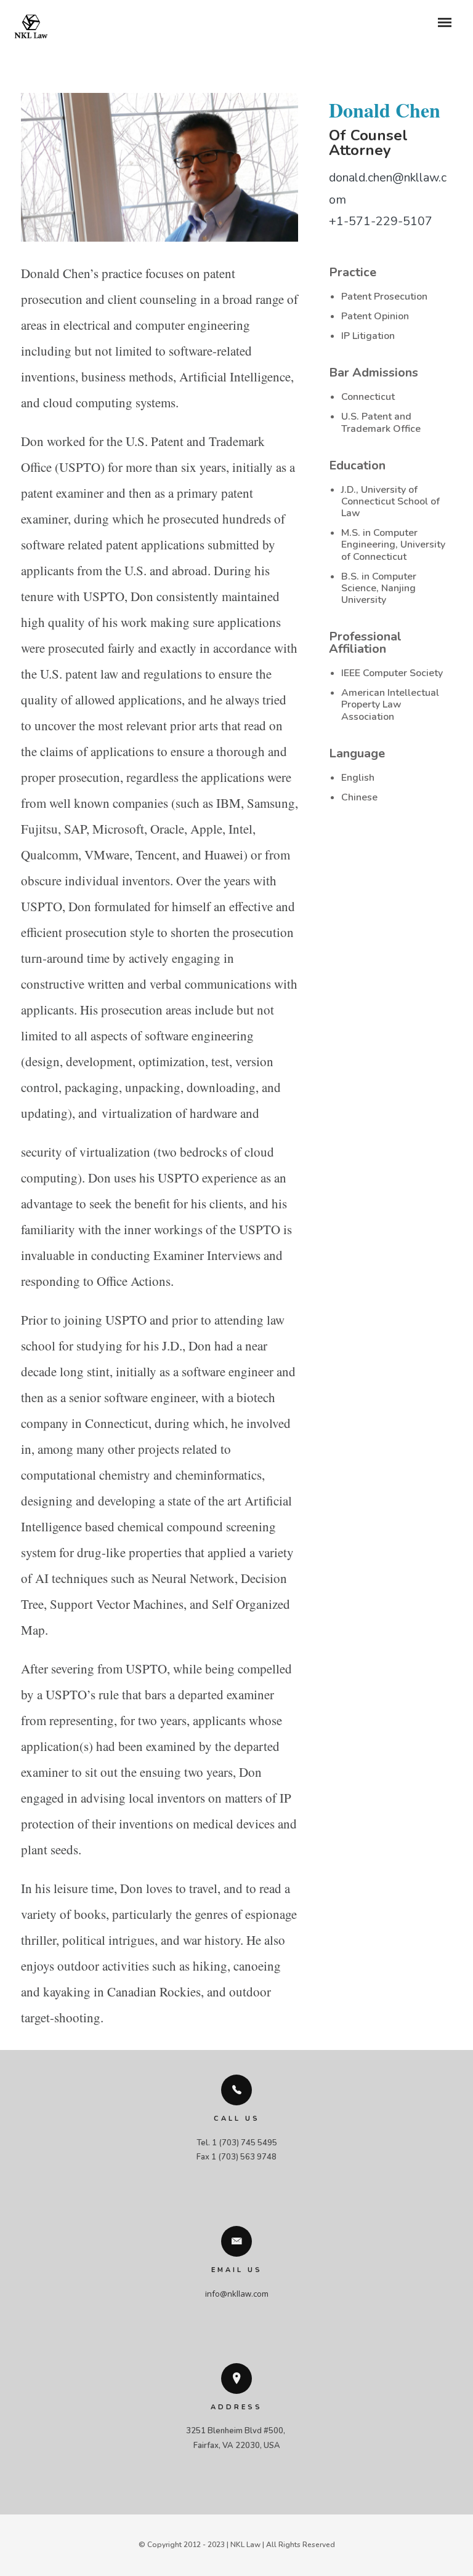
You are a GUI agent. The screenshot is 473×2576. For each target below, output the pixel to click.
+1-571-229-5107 (381, 221)
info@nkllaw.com (237, 2294)
